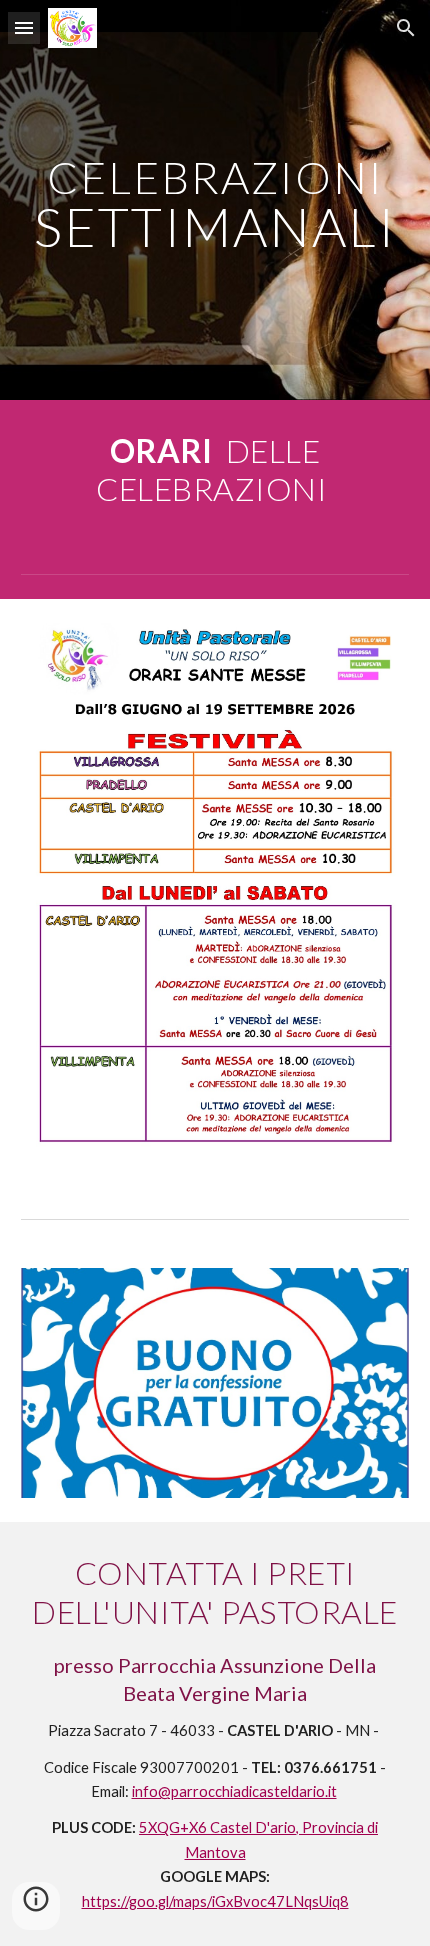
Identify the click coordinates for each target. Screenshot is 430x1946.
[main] (215, 200)
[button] (24, 27)
